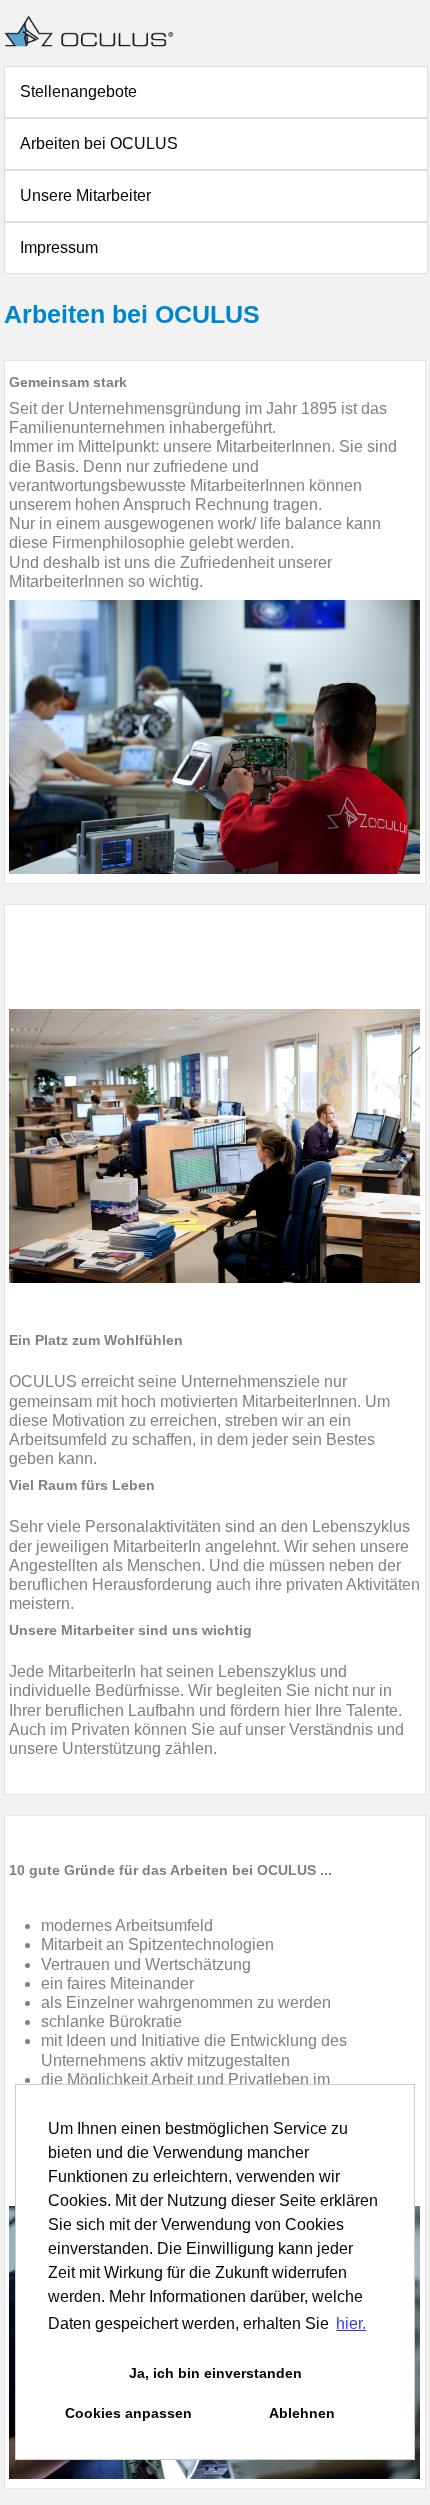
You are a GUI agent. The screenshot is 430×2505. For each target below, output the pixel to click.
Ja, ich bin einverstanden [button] (215, 2373)
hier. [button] (351, 2323)
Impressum (59, 247)
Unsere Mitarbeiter (85, 195)
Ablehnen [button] (302, 2413)
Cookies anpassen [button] (128, 2413)
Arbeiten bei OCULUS (99, 143)
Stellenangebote (78, 91)
